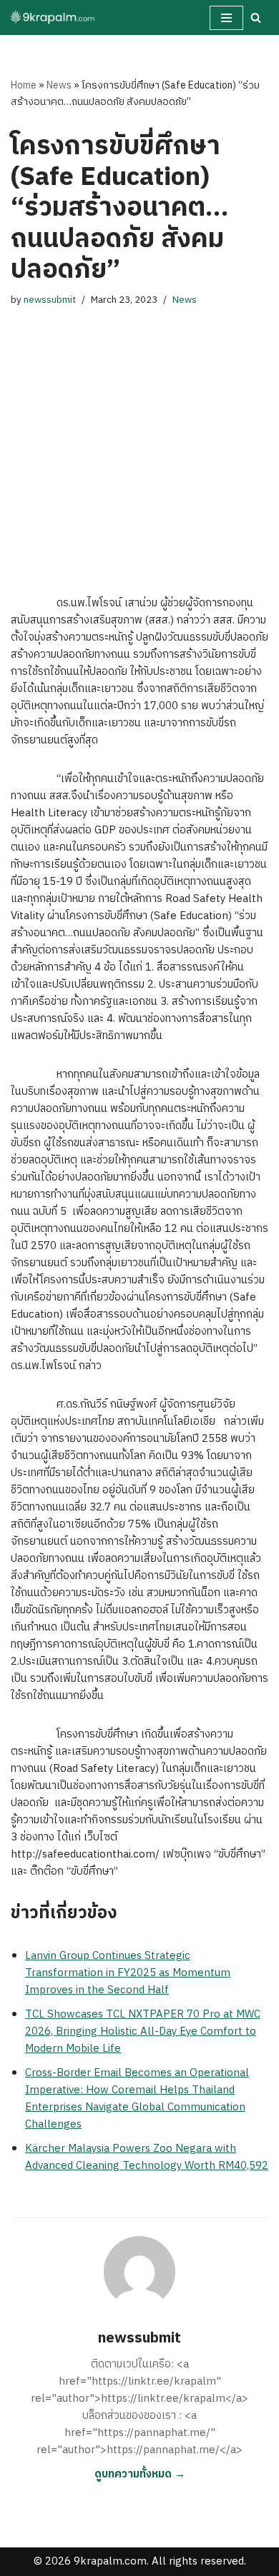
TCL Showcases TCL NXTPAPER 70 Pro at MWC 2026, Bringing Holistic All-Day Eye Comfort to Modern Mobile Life (143, 2031)
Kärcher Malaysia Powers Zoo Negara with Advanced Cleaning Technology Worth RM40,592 (147, 2157)
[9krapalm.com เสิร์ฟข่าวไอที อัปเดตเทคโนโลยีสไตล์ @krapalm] (54, 17)
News (59, 85)
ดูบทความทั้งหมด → (140, 2474)
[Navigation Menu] (226, 18)
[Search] (256, 17)
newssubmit (50, 300)
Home (24, 85)
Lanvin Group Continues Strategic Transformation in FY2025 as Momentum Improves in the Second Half (128, 1973)
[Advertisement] (139, 437)
